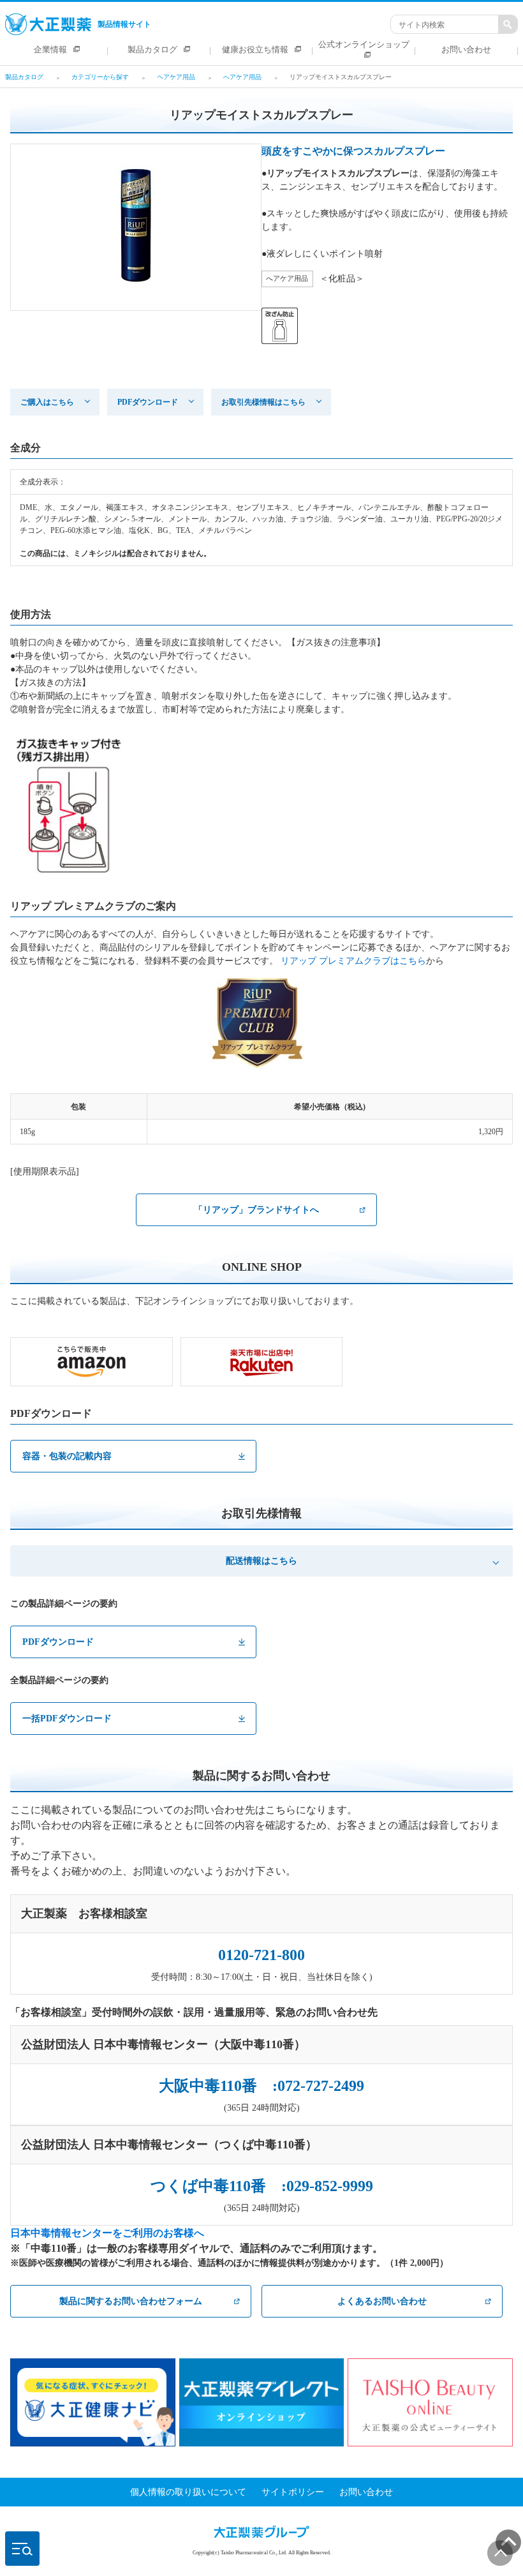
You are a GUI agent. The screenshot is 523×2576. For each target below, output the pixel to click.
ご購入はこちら (47, 402)
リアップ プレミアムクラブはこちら (353, 961)
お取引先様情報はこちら (263, 402)
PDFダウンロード (148, 402)
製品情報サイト (124, 24)
